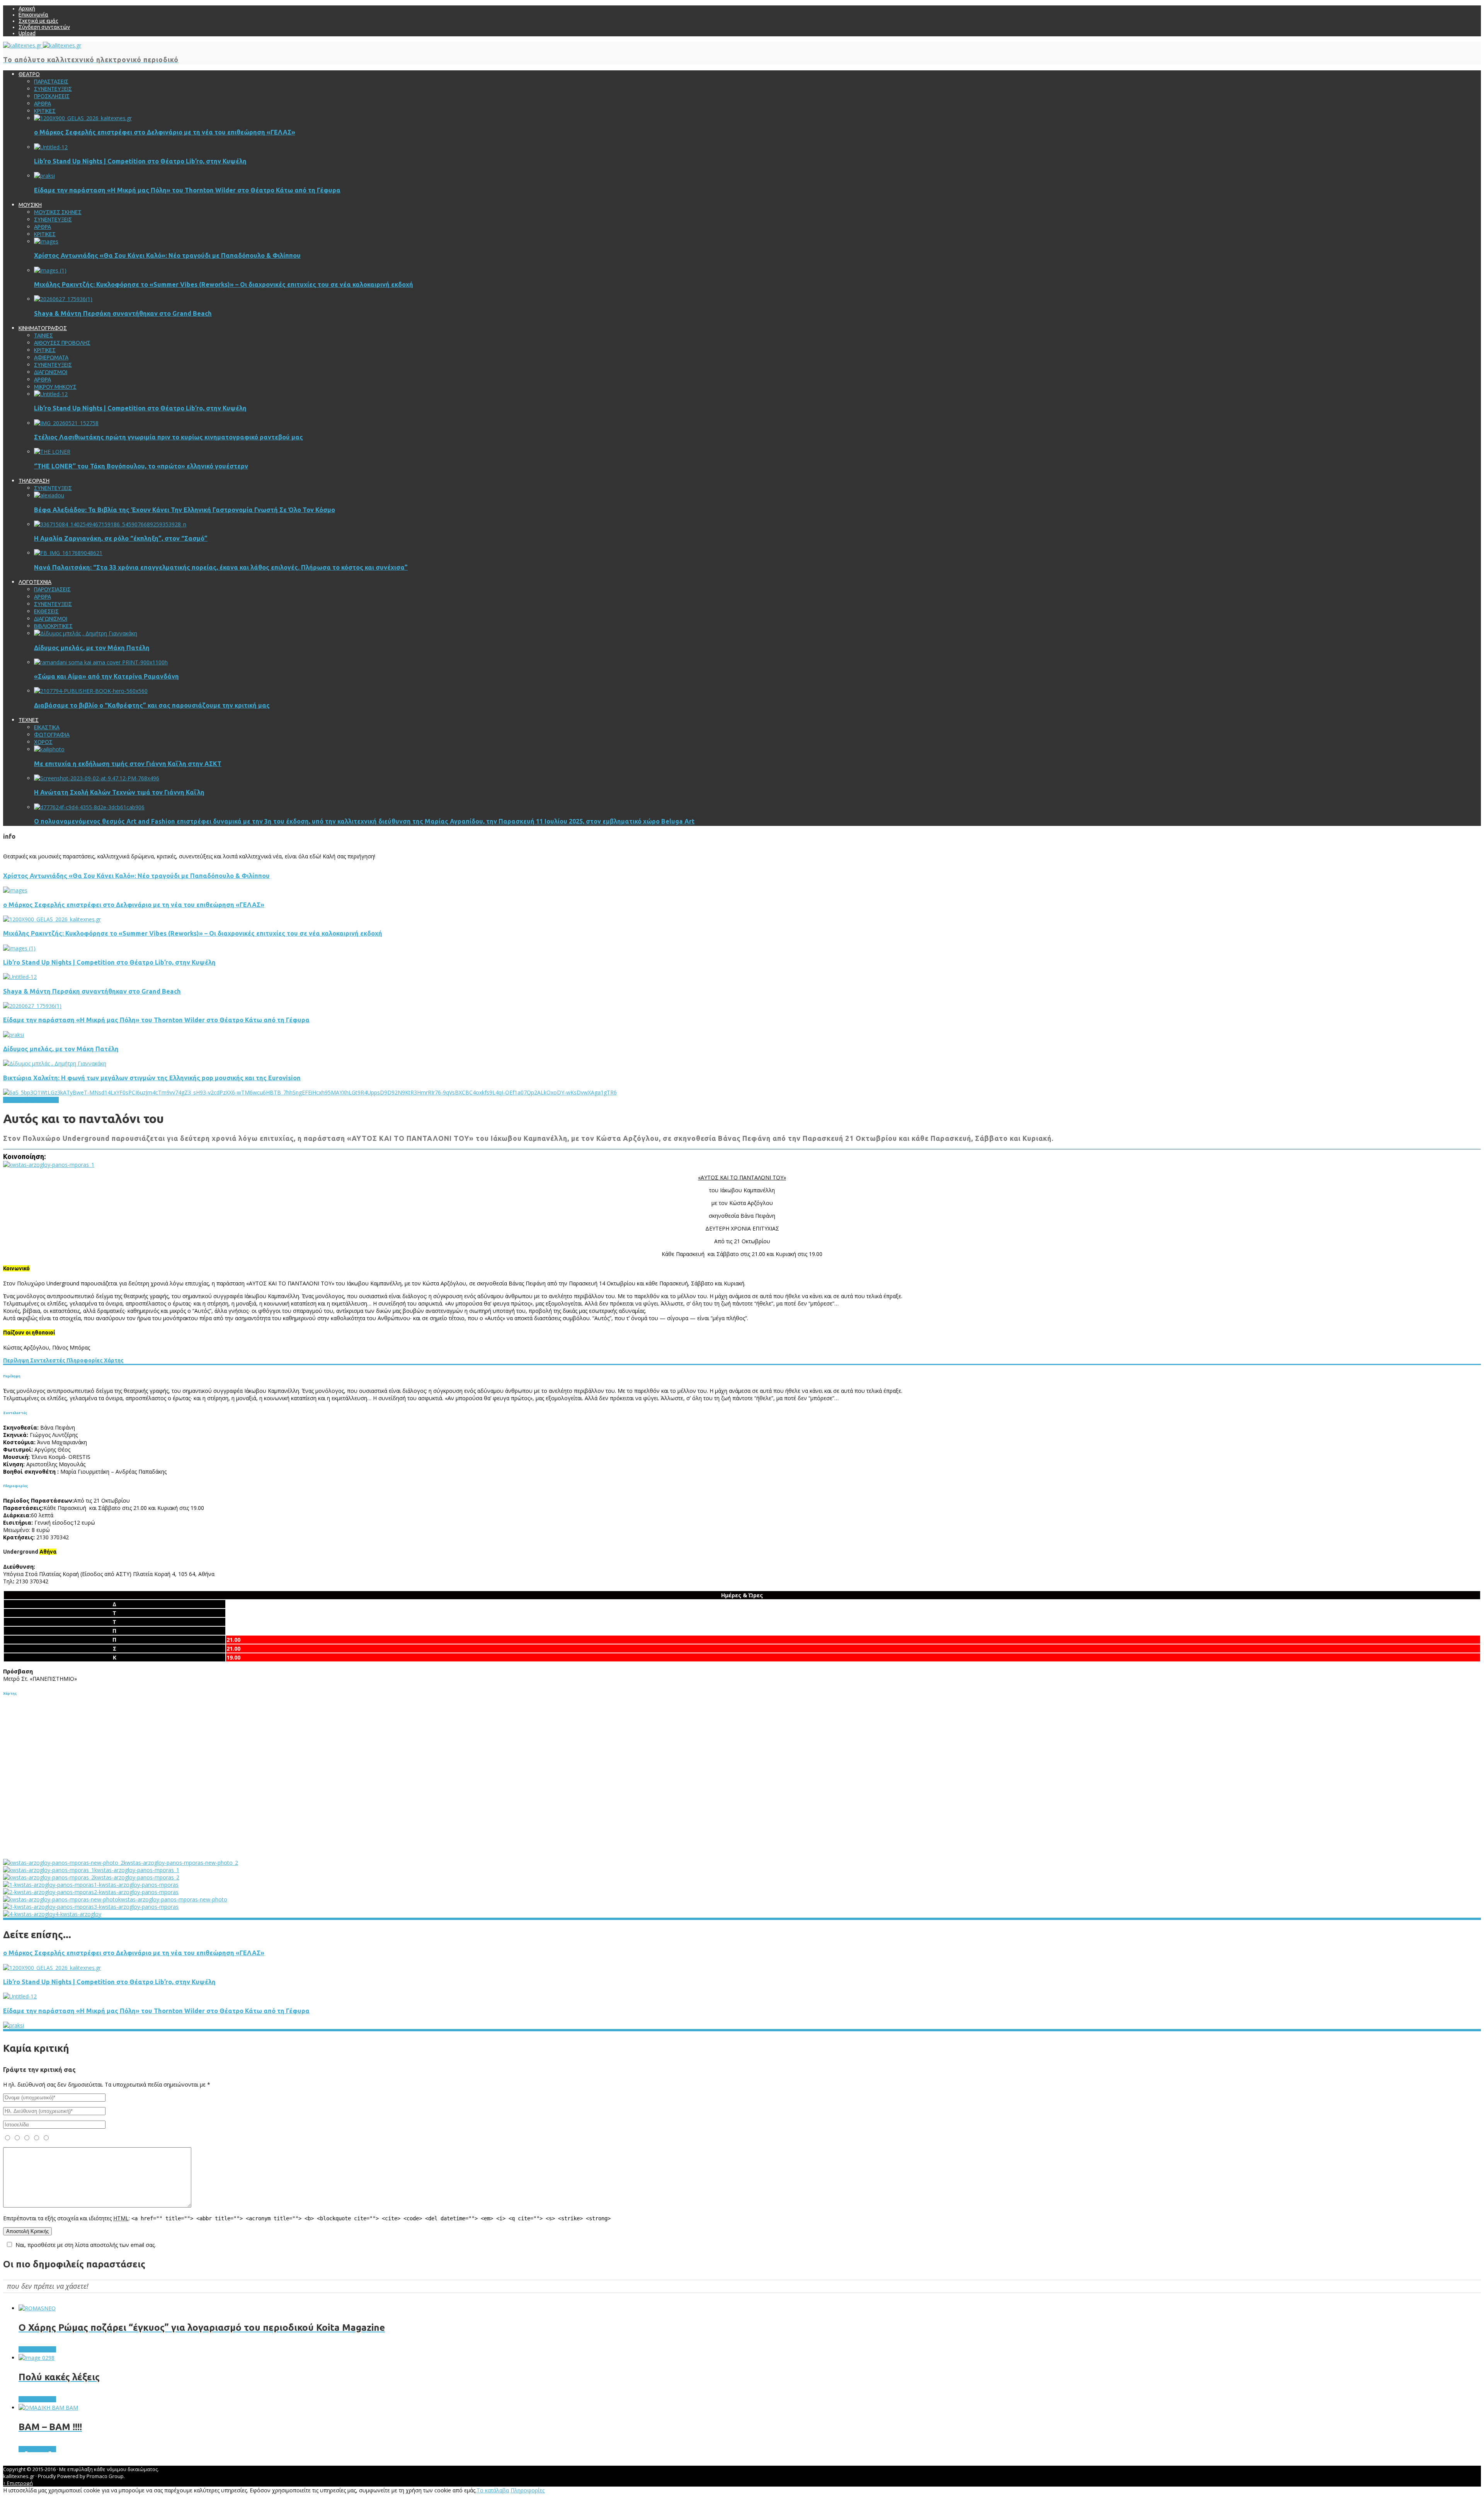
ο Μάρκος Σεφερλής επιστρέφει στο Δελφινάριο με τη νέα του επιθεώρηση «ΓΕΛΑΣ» (165, 132)
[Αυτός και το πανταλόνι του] (49, 1165)
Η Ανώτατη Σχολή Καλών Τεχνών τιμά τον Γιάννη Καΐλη (119, 792)
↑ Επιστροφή (18, 2483)
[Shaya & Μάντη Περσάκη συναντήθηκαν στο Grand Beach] (63, 299)
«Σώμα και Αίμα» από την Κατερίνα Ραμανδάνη (106, 676)
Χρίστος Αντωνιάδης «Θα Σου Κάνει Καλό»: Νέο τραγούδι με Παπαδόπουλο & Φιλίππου (167, 255)
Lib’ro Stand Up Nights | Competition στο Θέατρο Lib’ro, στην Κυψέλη (140, 161)
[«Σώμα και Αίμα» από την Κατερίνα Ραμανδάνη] (101, 662)
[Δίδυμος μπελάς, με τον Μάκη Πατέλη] (86, 633)
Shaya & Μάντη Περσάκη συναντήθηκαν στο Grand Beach (123, 313)
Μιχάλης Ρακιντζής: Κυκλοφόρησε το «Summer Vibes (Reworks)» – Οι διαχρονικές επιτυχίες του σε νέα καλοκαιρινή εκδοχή (224, 284)
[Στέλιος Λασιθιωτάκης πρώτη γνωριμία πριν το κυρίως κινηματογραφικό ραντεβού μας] (66, 423)
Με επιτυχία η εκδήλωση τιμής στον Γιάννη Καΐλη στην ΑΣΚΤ (128, 764)
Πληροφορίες (84, 1360)
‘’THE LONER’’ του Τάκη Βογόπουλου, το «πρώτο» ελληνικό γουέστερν (141, 466)
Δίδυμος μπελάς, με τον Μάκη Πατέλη (92, 648)
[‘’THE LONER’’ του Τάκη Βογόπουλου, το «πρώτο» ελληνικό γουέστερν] (52, 452)
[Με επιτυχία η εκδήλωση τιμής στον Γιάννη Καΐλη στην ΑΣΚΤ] (49, 749)
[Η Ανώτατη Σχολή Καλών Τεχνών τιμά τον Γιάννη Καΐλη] (97, 778)
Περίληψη (16, 1360)
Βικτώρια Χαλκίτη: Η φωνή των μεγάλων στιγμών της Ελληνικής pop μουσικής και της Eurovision (152, 1078)
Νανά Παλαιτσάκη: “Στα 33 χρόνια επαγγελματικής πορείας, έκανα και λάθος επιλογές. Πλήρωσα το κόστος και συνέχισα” (221, 567)
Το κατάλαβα (493, 2490)
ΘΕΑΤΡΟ (14, 1100)
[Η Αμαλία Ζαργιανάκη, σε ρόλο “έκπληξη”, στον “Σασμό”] (110, 524)
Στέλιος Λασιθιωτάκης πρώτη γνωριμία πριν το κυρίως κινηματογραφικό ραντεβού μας (168, 437)
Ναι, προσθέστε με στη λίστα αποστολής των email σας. (86, 2245)
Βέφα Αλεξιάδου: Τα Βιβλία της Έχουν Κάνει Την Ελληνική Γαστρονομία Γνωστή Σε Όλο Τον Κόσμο (185, 510)
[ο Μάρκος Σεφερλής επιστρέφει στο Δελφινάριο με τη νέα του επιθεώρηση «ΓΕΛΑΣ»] (83, 118)
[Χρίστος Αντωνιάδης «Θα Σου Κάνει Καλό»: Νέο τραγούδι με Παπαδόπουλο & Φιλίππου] (46, 241)
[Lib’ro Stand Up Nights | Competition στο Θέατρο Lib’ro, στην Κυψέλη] (51, 147)
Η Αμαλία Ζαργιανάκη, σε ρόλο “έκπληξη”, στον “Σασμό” (121, 538)
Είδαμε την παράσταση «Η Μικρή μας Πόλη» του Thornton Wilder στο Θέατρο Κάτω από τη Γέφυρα (187, 190)
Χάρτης (113, 1360)
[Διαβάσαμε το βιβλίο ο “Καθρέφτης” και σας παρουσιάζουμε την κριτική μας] (91, 691)
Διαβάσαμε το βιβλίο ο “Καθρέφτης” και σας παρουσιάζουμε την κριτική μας (152, 705)
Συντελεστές (47, 1360)
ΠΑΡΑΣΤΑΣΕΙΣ (42, 1100)
